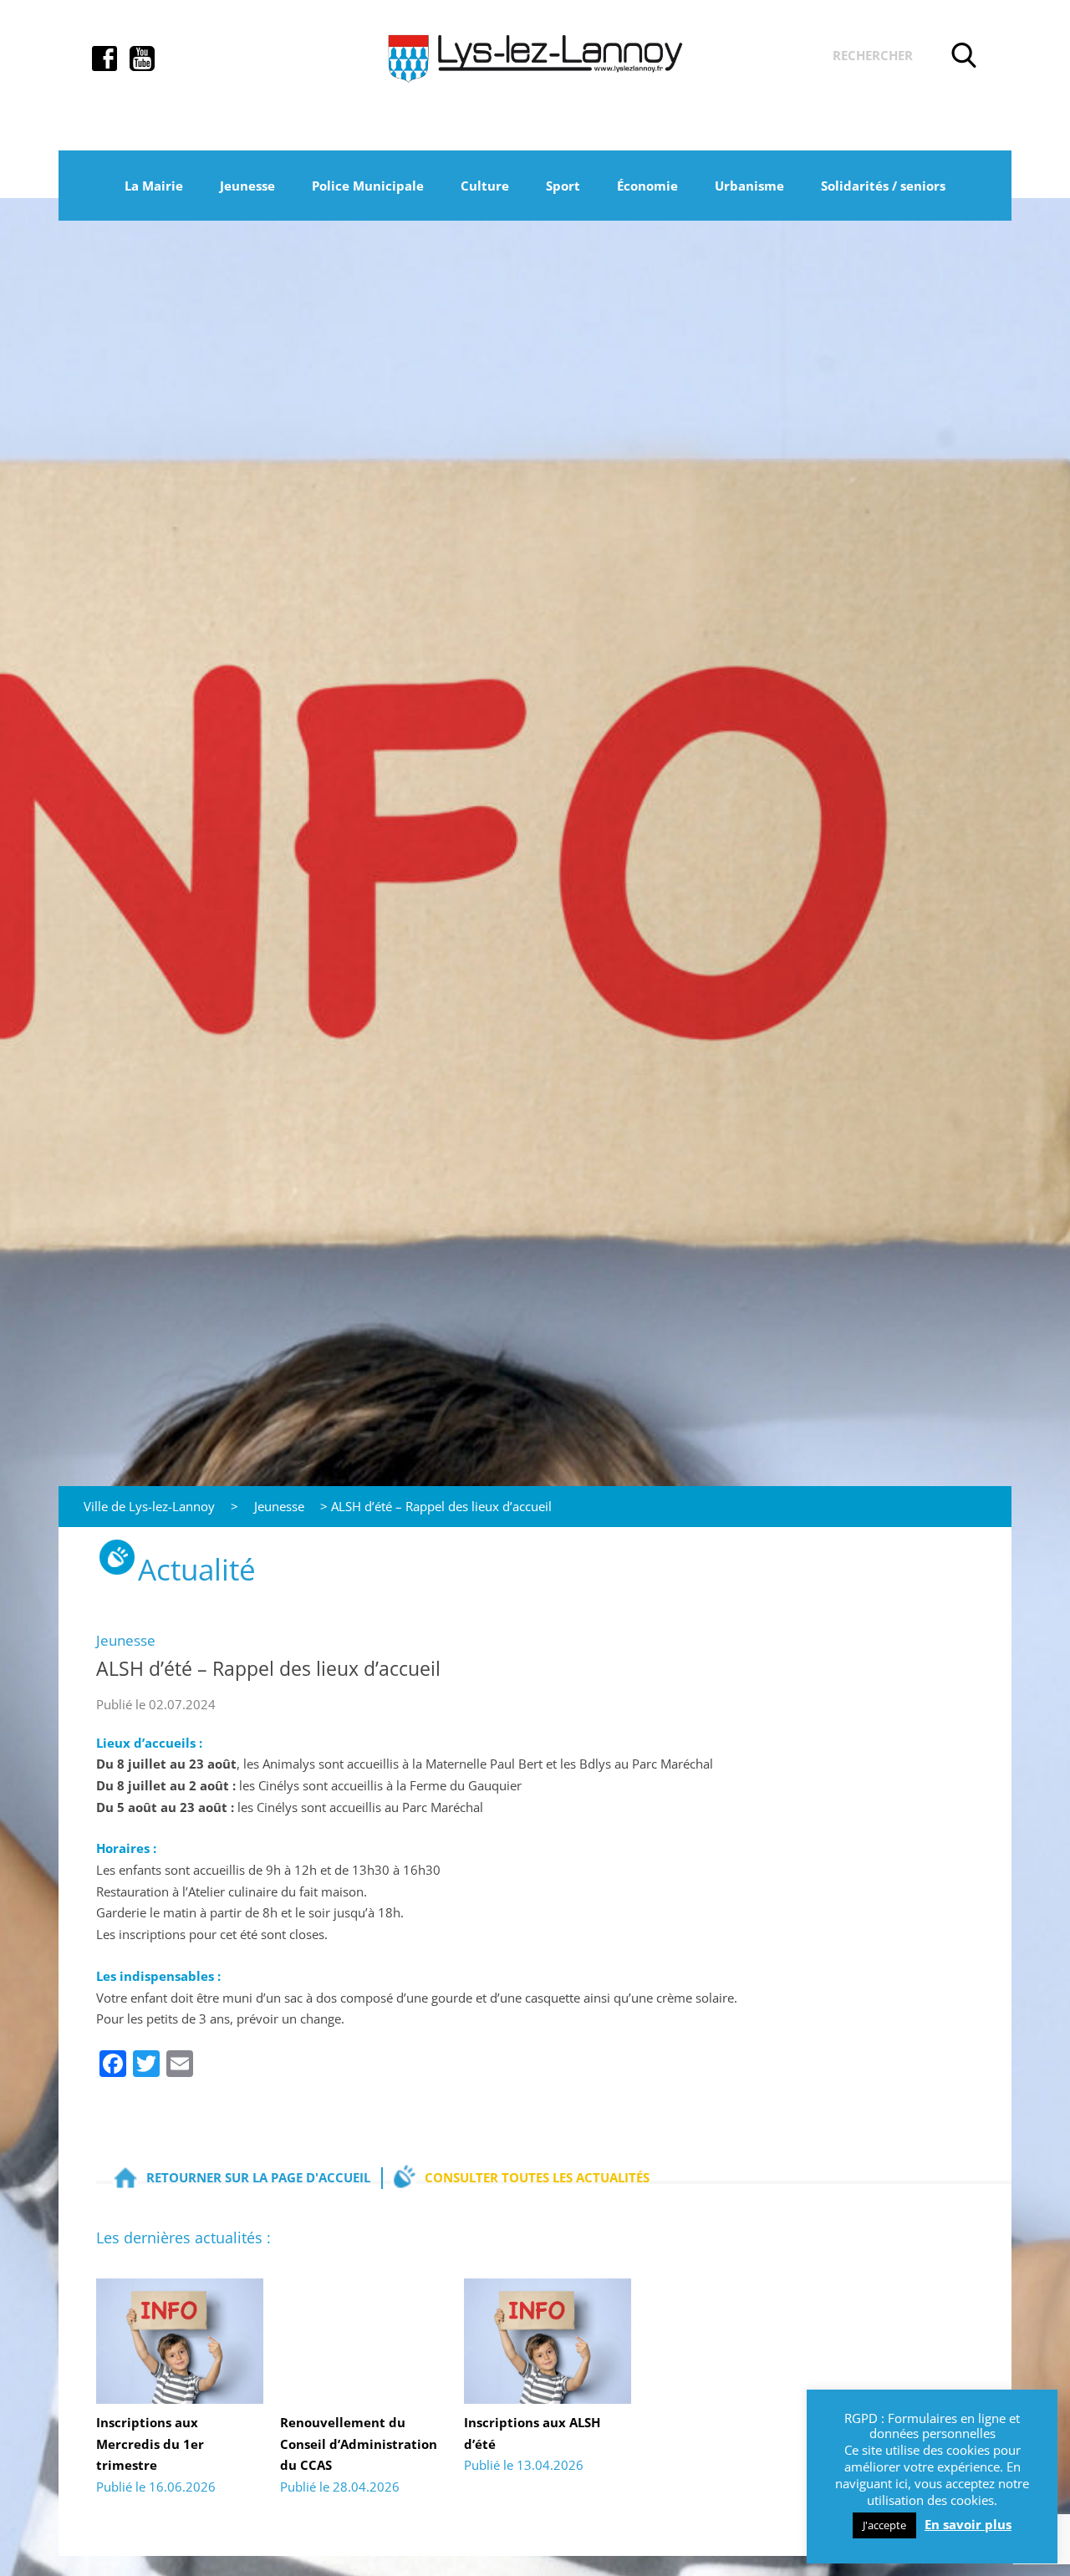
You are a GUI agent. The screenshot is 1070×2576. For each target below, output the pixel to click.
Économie (647, 186)
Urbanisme (749, 186)
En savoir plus (968, 2525)
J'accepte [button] (884, 2525)
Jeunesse (247, 186)
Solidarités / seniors (883, 186)
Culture (485, 186)
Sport (563, 186)
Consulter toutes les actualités (537, 2177)
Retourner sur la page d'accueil (258, 2177)
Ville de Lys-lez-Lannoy (149, 1506)
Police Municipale (368, 186)
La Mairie (154, 186)
